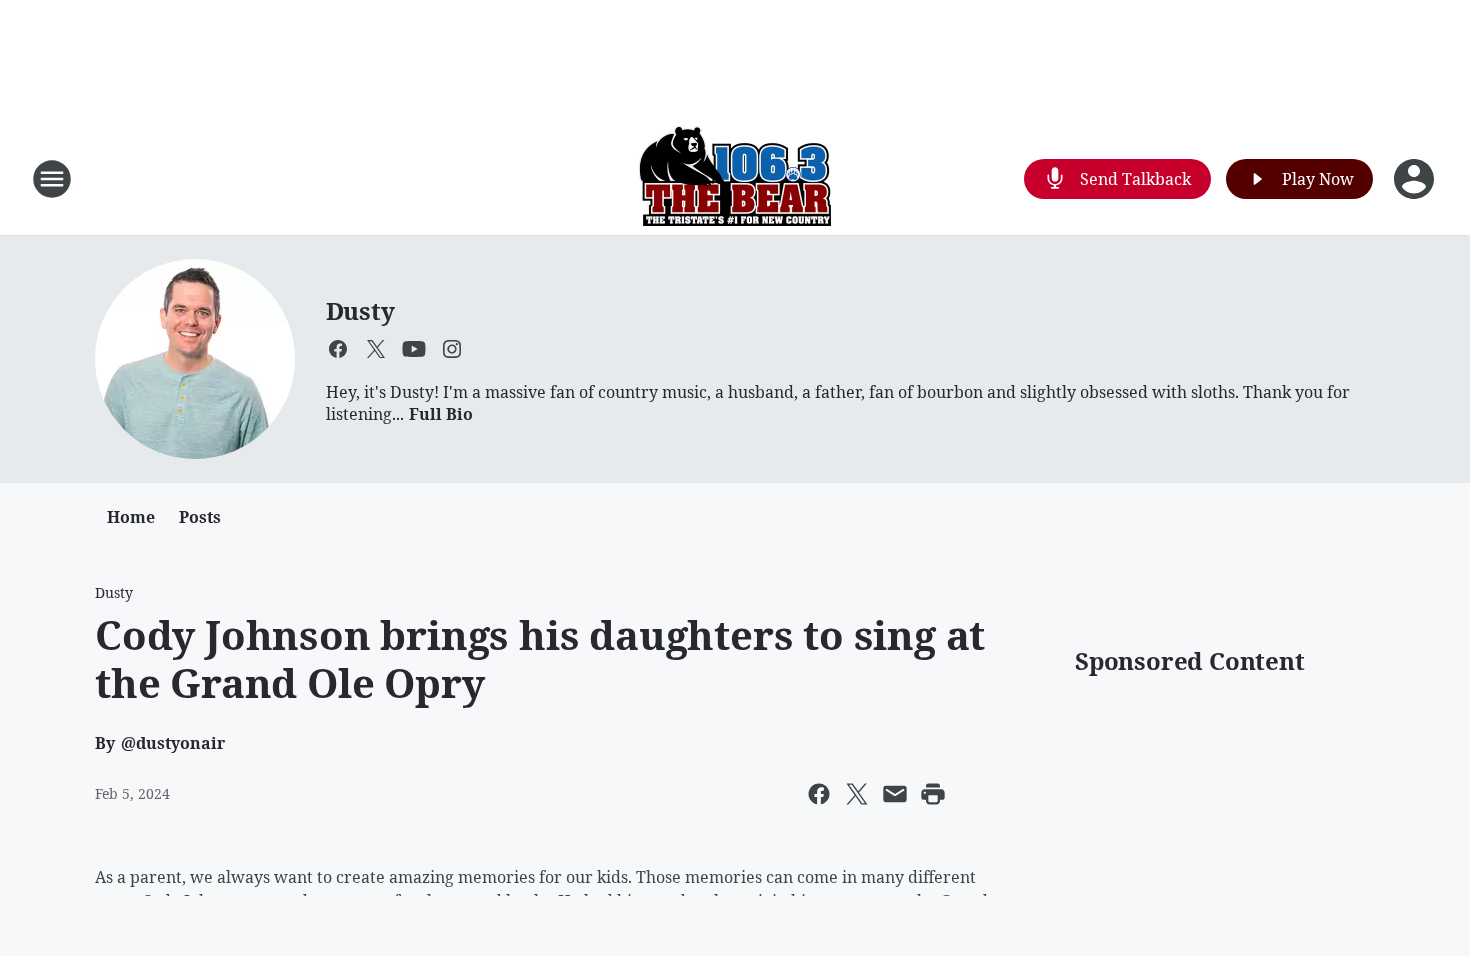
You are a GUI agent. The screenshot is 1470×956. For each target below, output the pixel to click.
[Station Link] (735, 178)
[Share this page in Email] (895, 794)
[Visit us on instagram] (452, 349)
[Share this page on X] (857, 794)
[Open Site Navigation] (52, 179)
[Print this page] (933, 794)
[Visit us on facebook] (338, 349)
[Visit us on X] (376, 349)
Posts (200, 517)
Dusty (360, 310)
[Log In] (1416, 179)
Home (131, 517)
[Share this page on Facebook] (819, 794)
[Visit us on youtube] (414, 349)
